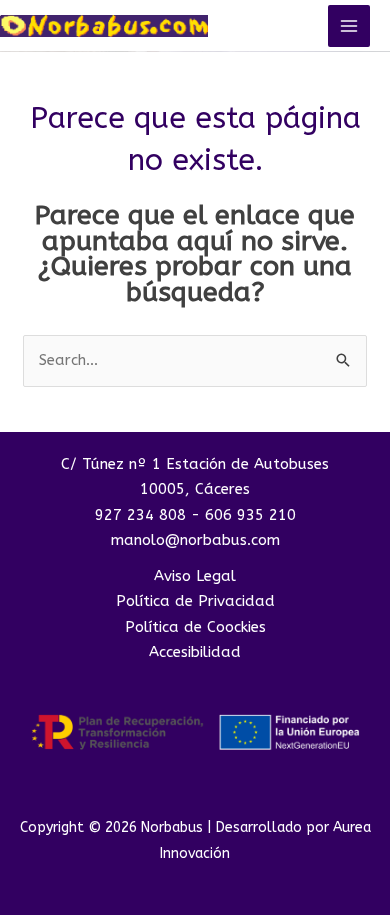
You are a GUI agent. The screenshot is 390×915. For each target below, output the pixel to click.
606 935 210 (250, 515)
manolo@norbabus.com (195, 540)
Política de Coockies (195, 627)
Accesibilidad (195, 652)
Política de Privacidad (195, 601)
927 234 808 (140, 515)
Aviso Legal (195, 576)
